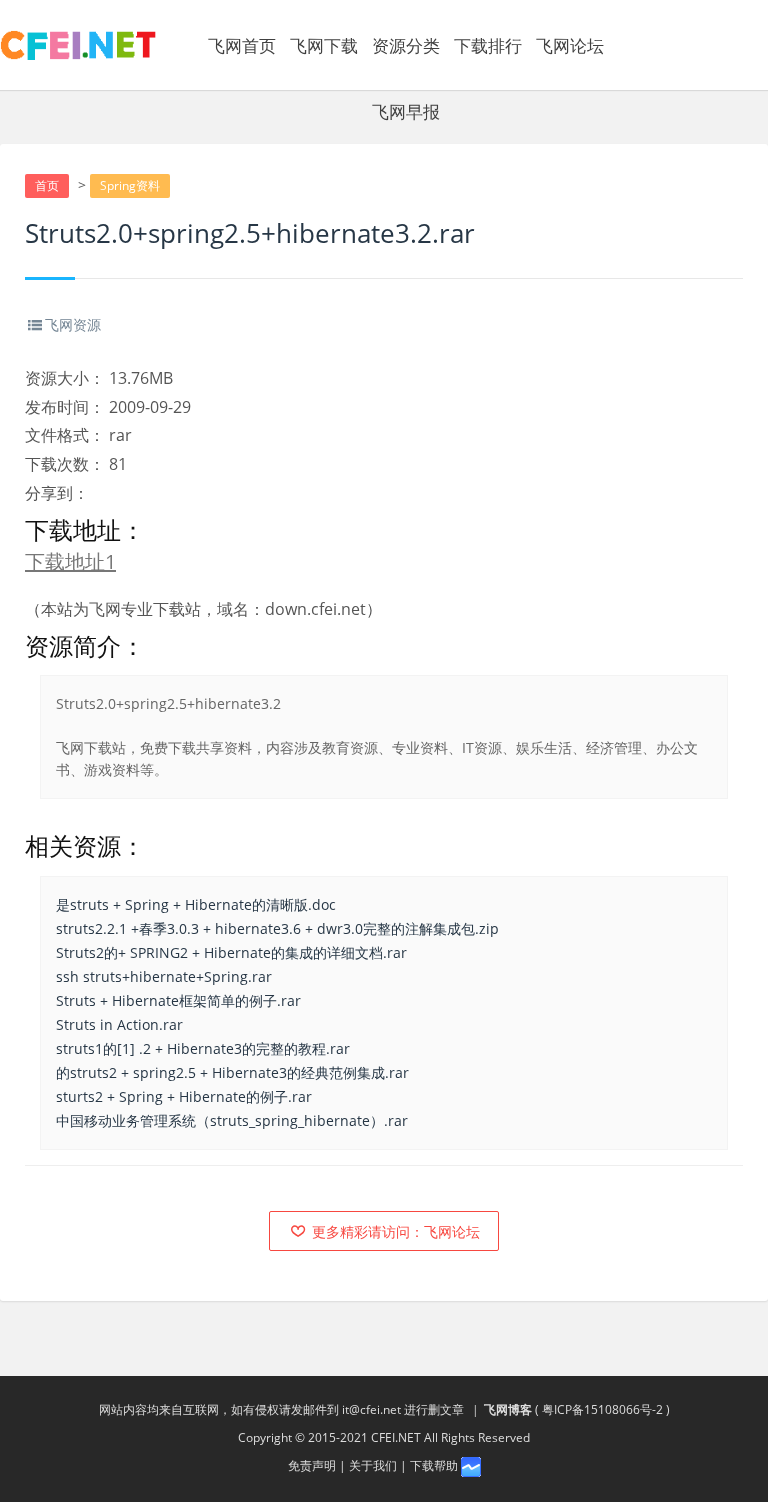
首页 (47, 185)
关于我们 (373, 1465)
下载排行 (488, 45)
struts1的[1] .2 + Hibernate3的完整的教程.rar (203, 1048)
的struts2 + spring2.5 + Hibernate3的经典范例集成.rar (232, 1072)
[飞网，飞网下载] (78, 45)
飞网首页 (242, 45)
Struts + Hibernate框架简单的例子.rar (178, 1000)
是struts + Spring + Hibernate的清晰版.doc (196, 904)
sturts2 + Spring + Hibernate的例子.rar (184, 1096)
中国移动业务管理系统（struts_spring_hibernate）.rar (232, 1120)
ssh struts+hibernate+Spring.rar (164, 976)
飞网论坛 (570, 45)
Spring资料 (130, 185)
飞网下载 (324, 45)
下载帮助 (434, 1465)
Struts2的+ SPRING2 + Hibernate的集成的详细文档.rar (231, 952)
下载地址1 (70, 561)
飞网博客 (508, 1409)
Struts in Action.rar (119, 1024)
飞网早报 (406, 111)
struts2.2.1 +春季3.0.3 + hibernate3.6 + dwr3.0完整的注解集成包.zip (277, 928)
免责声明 (312, 1465)
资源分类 (406, 45)
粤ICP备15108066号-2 (602, 1409)
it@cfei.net (371, 1409)
